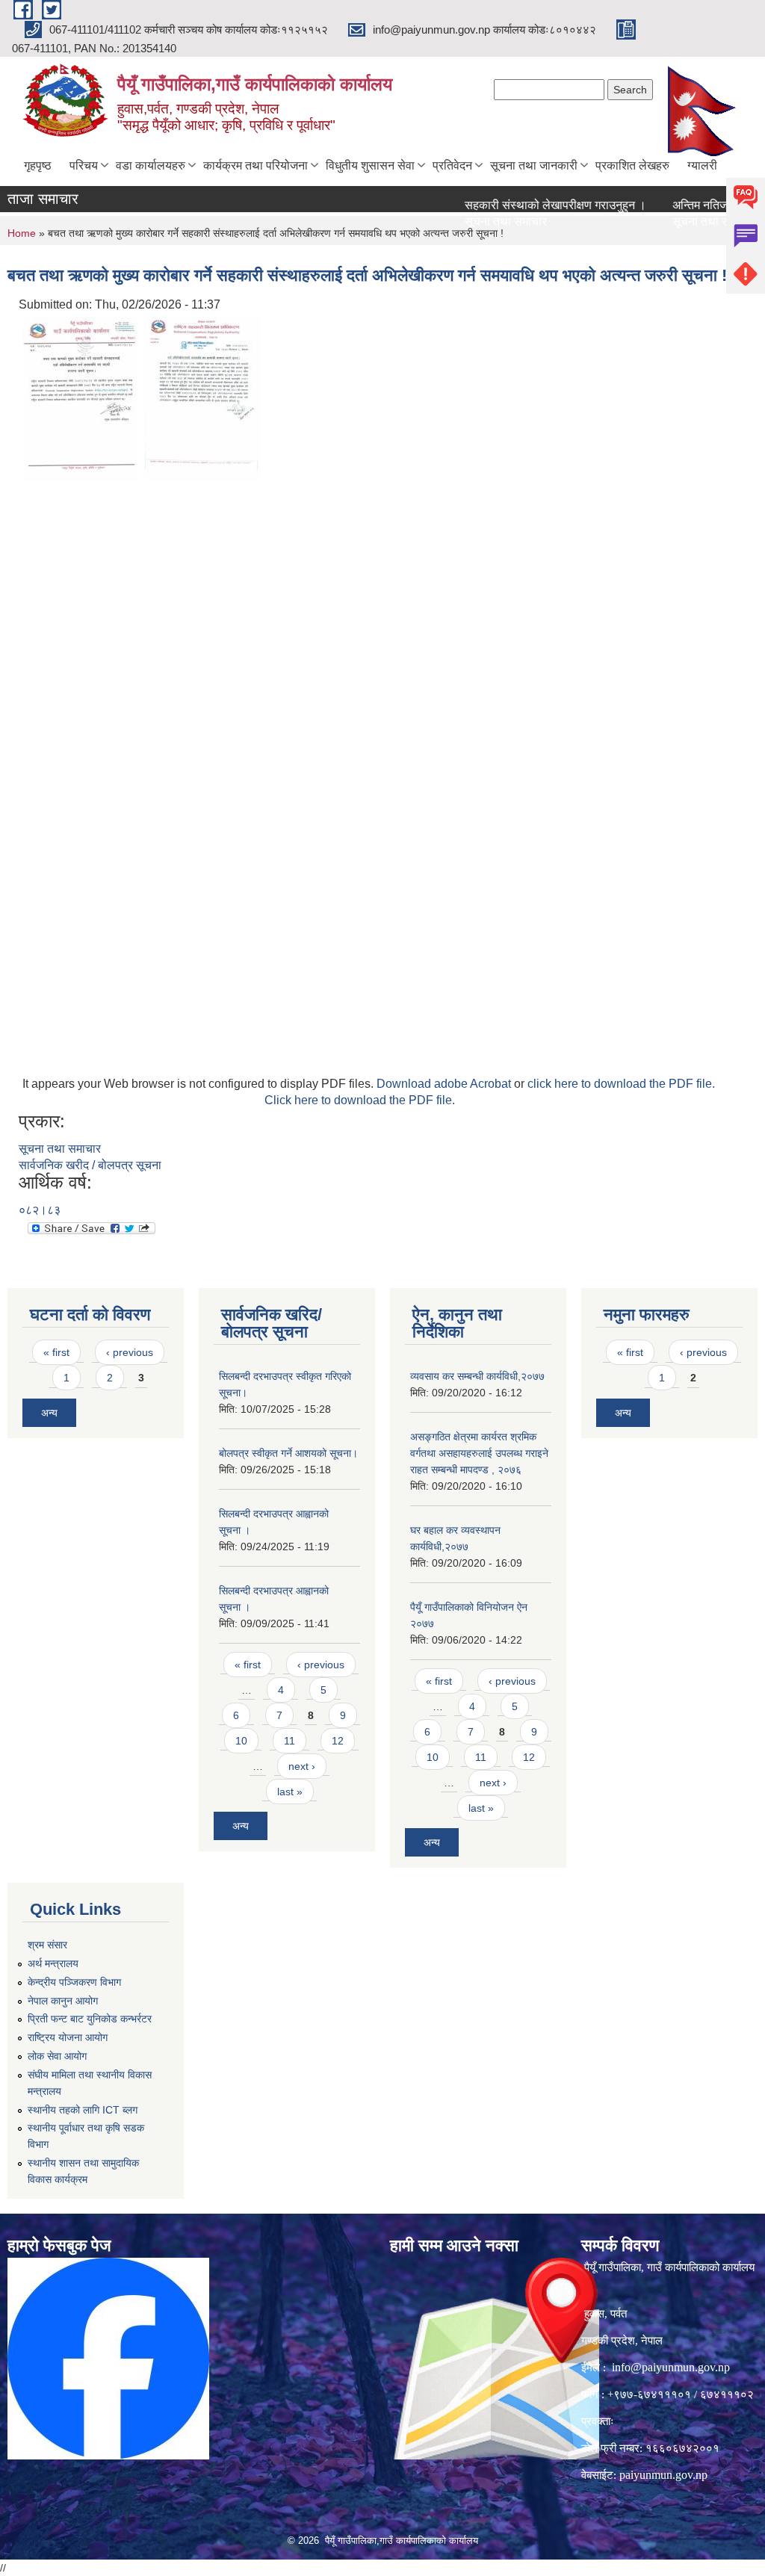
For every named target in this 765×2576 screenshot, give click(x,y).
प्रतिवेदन (452, 165)
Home (22, 233)
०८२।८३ (40, 1210)
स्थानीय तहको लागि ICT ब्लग (83, 2110)
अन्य (49, 1413)
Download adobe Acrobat (445, 1084)
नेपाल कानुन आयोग (63, 2001)
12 (338, 1741)
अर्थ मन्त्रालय (53, 1963)
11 (289, 1741)
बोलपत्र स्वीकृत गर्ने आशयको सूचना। (288, 1453)
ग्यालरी (702, 165)
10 (241, 1741)
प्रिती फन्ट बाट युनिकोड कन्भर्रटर (90, 2019)
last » (290, 1792)
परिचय (84, 165)
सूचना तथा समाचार (477, 222)
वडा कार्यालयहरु (151, 165)
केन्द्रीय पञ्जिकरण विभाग (74, 1982)
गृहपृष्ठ (38, 165)
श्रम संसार (47, 1945)
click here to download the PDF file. (621, 1084)
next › (302, 1766)
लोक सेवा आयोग (57, 2056)
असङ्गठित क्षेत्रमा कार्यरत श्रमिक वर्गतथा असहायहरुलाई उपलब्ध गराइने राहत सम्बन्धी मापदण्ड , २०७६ (479, 1453)
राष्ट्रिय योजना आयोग (68, 2037)
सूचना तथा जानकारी (534, 165)
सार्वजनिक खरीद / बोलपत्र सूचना (90, 1165)
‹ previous (130, 1352)
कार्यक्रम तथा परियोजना (255, 165)
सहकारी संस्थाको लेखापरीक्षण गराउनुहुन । (527, 205)
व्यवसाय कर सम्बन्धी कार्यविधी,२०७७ (477, 1376)
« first (56, 1352)
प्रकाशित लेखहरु (632, 165)
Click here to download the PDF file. (360, 1100)
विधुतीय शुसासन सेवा (370, 165)
